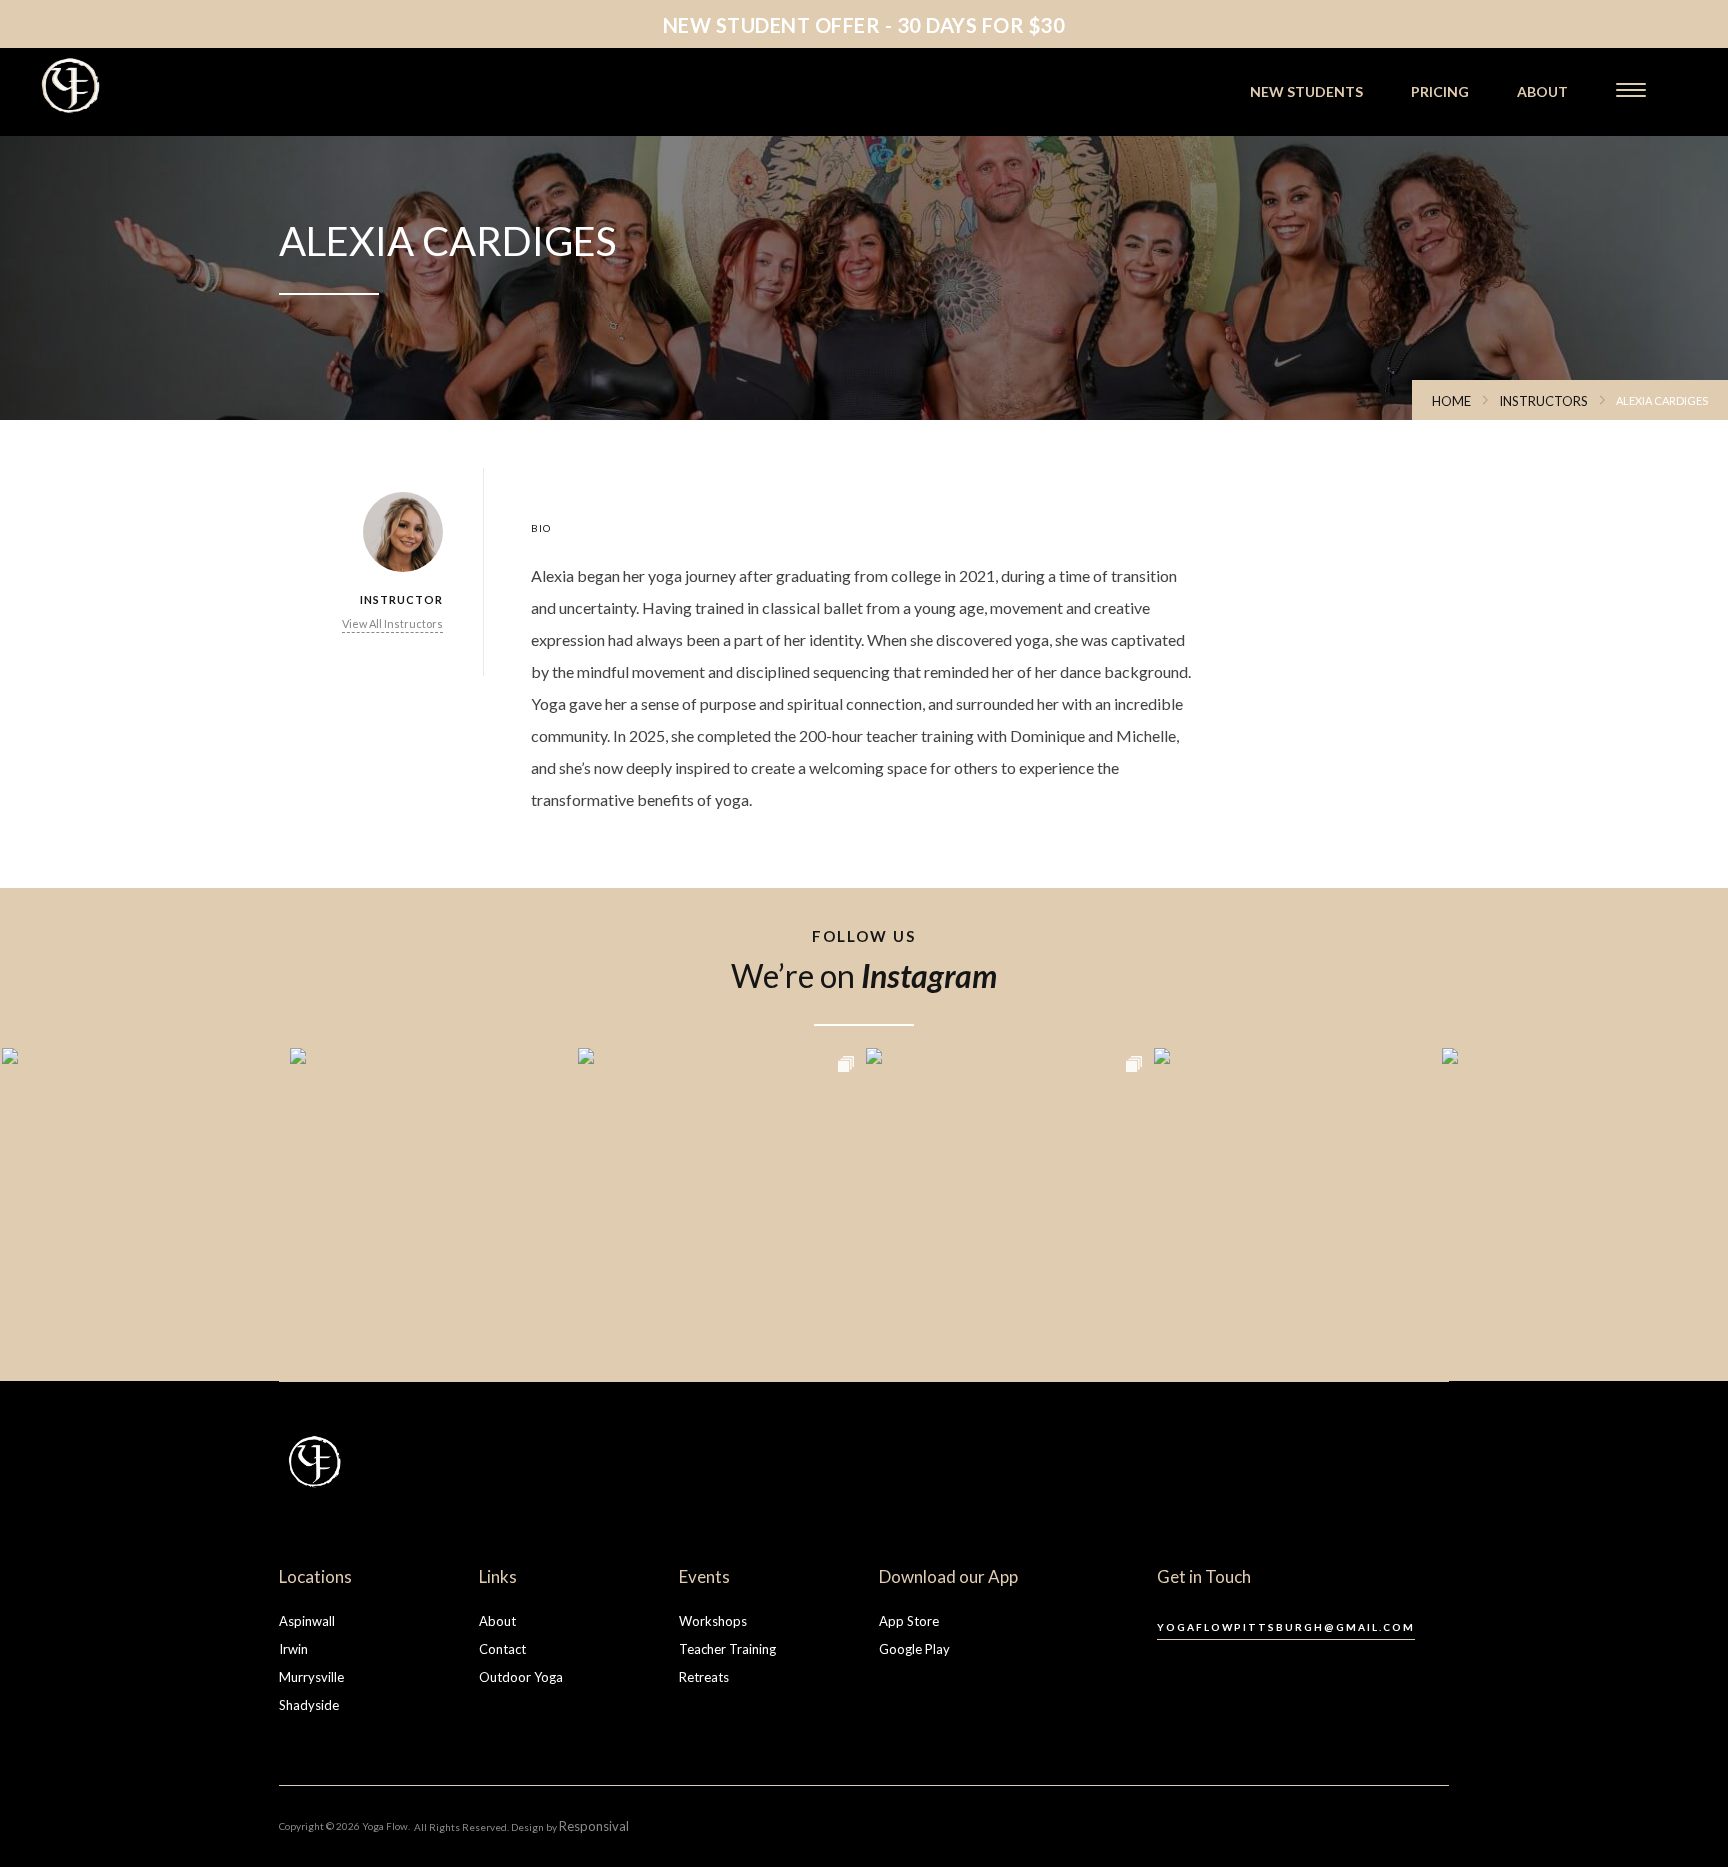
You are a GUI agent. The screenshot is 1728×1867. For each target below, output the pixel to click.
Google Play (914, 1649)
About (497, 1621)
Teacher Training (727, 1649)
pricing (1440, 91)
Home (1451, 401)
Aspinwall (307, 1621)
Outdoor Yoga (521, 1677)
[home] (127, 85)
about (1542, 91)
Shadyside (309, 1705)
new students (1306, 91)
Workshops (713, 1621)
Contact (502, 1649)
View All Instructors (392, 623)
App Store (909, 1621)
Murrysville (311, 1677)
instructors (1543, 401)
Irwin (293, 1649)
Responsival (594, 1826)
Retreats (704, 1677)
